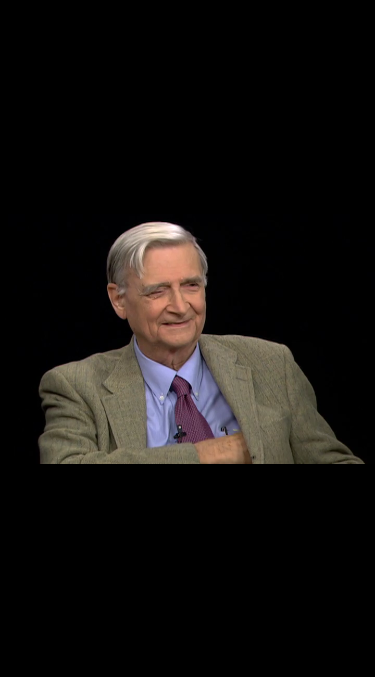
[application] (187, 338)
